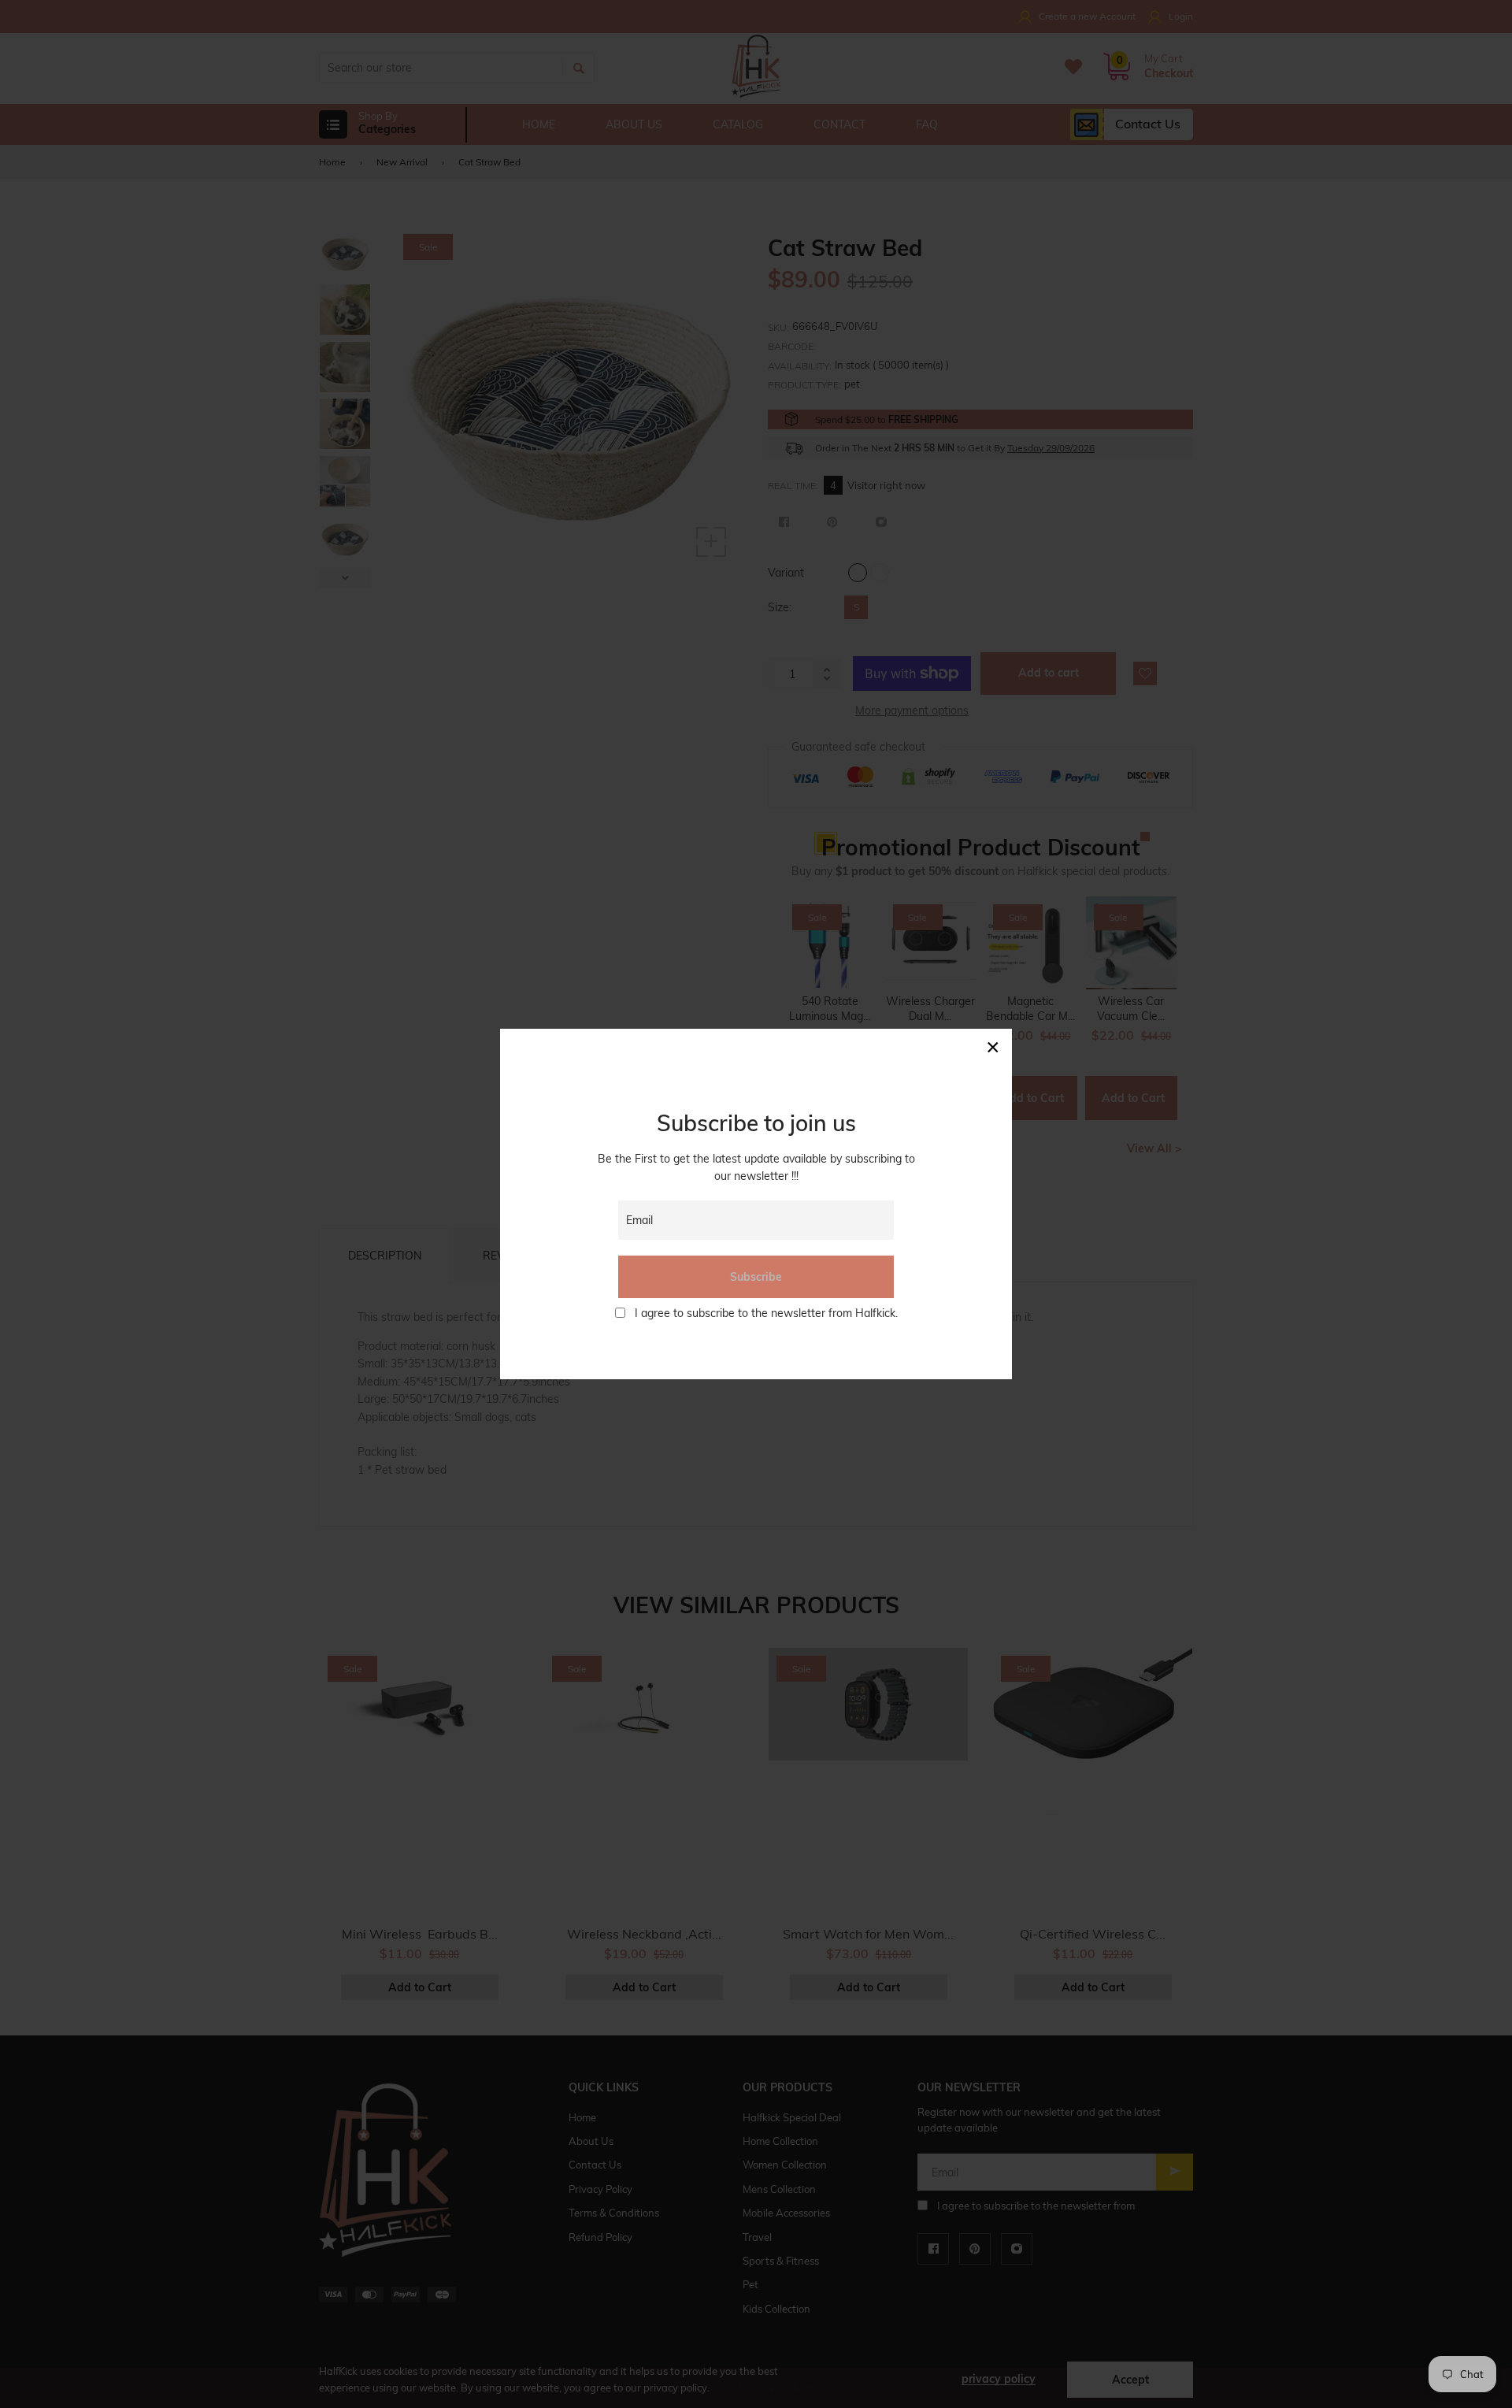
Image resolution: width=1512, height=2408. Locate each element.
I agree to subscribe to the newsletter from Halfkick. (766, 1313)
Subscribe (756, 1277)
